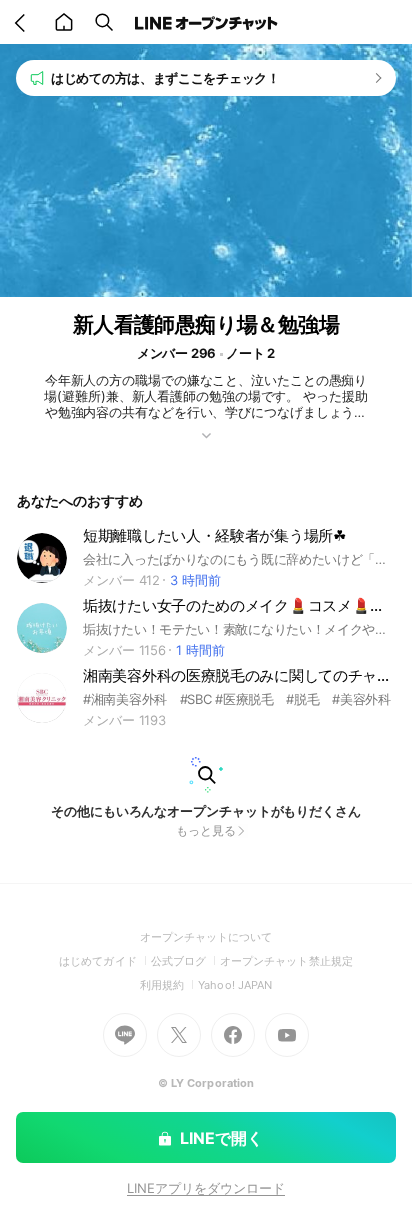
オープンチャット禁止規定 (286, 961)
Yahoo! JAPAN (235, 985)
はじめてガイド (104, 961)
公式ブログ (185, 961)
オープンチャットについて (206, 937)
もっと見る (206, 830)
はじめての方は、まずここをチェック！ (165, 78)
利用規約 (169, 985)
